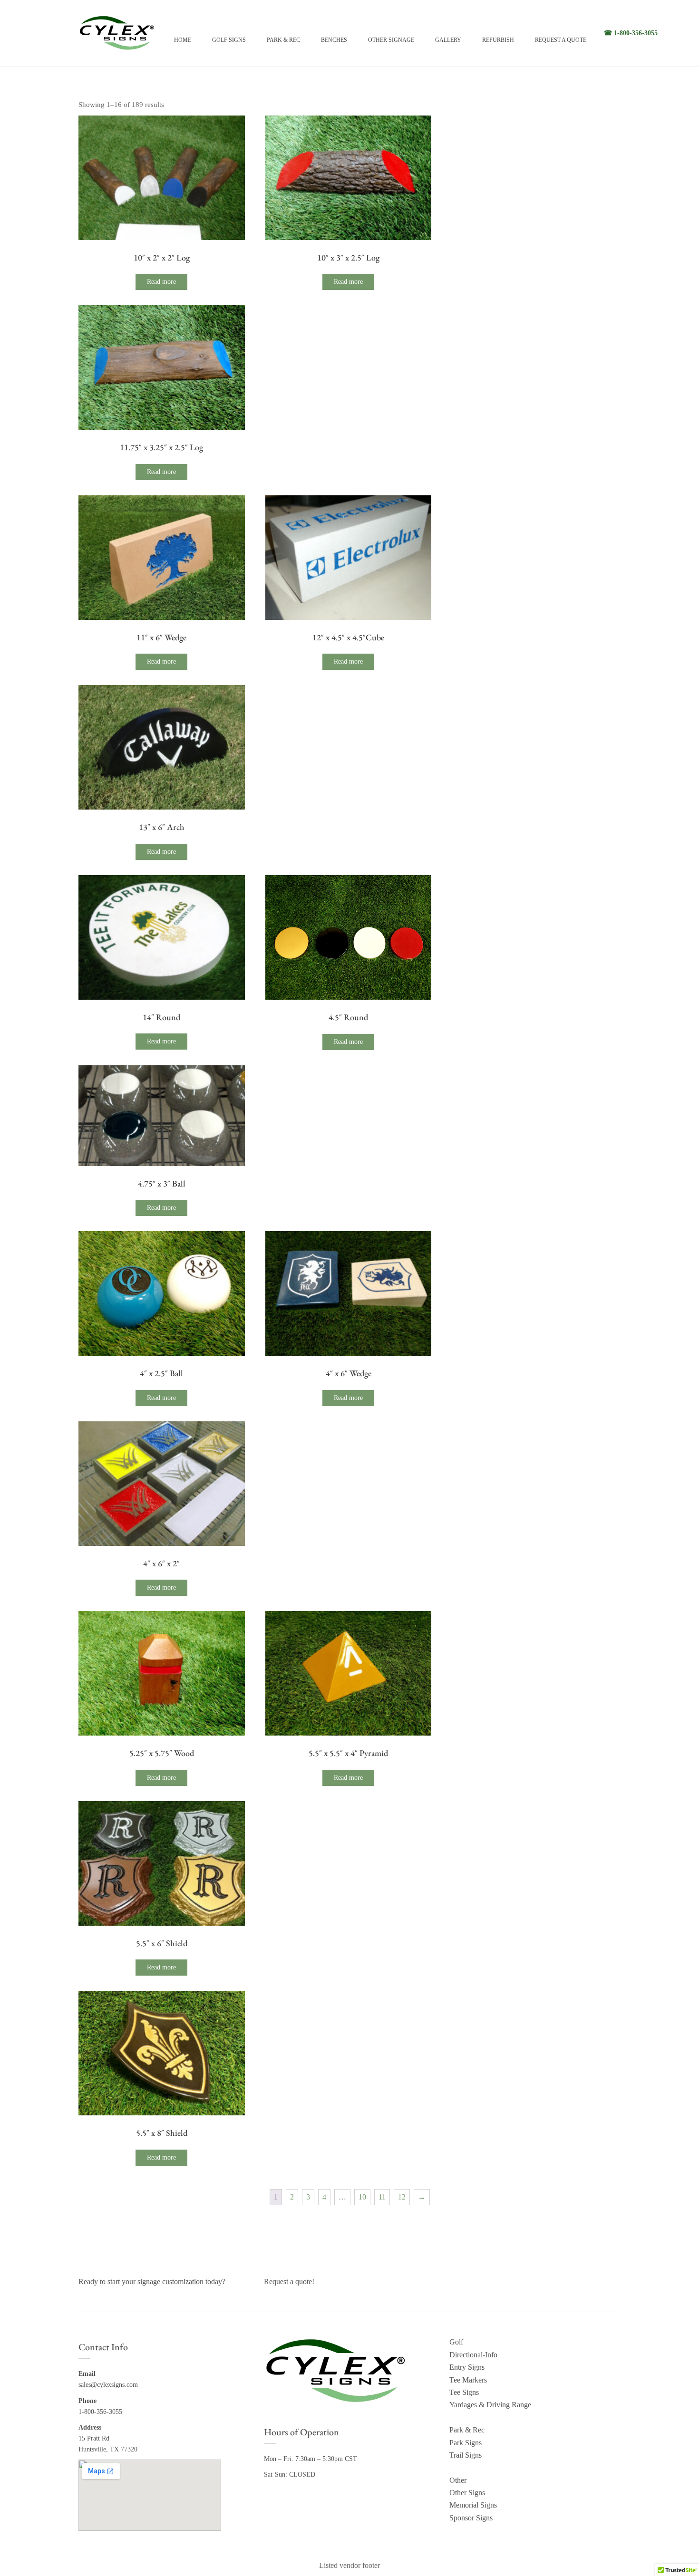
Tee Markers (468, 2380)
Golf (456, 2342)
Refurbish (498, 40)
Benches (334, 40)
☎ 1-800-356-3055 (631, 33)
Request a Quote (561, 40)
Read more (161, 282)
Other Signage (391, 40)
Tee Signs (464, 2392)
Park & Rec (283, 40)
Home (183, 40)
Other (458, 2480)
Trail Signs (466, 2455)
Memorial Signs (473, 2505)
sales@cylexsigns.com (108, 2385)
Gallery (448, 40)
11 (382, 2197)
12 (402, 2197)
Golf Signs (229, 40)
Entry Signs (467, 2367)
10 (362, 2197)
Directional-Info (473, 2355)
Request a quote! (289, 2282)
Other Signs (467, 2493)
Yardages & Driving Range (490, 2405)
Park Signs (466, 2443)
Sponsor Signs (471, 2518)
